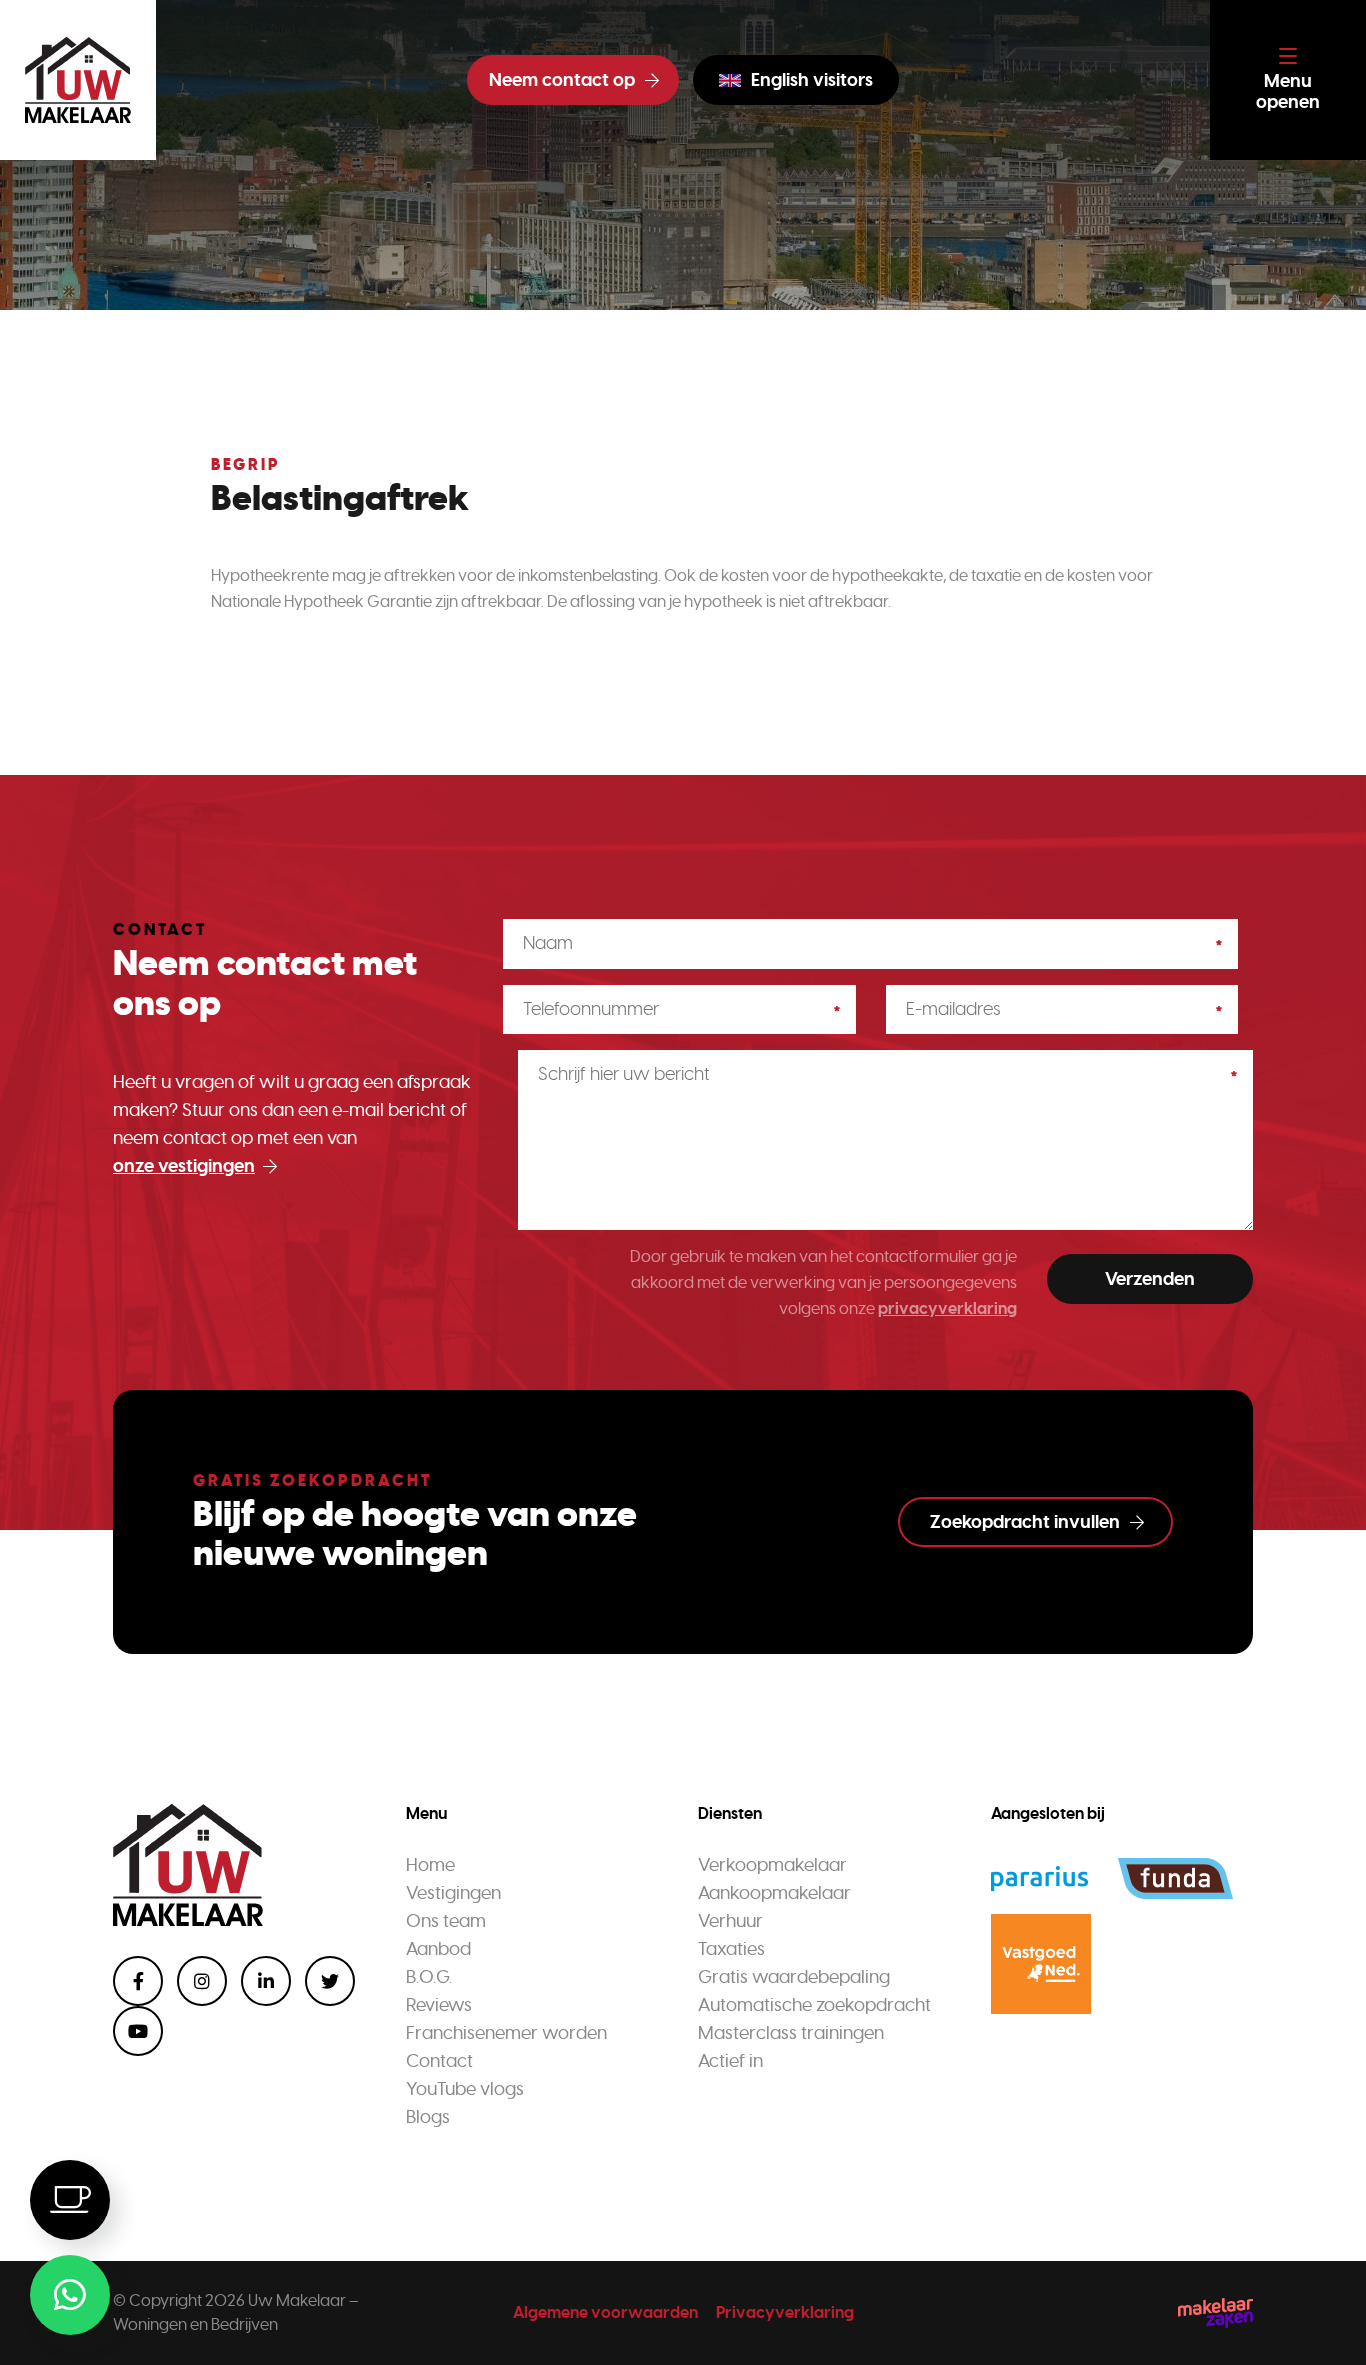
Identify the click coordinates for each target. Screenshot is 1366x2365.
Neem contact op (562, 80)
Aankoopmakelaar (774, 1893)
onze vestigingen (184, 1166)
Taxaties (731, 1949)
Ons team (446, 1921)
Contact (439, 2061)
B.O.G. (429, 1977)
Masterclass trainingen (791, 2033)
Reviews (439, 2005)
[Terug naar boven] (1326, 2325)
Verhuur (730, 1921)
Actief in (730, 2061)
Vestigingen (453, 1893)
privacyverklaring (947, 1308)
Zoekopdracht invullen (1025, 1522)
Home (430, 1865)
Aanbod (438, 1949)
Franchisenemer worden (506, 2033)
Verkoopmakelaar (772, 1865)
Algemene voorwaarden (605, 2312)
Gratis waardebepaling (794, 1977)
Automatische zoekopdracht (814, 2005)
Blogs (428, 2117)
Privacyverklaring (785, 2312)
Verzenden (1150, 1279)
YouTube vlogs (465, 2089)
